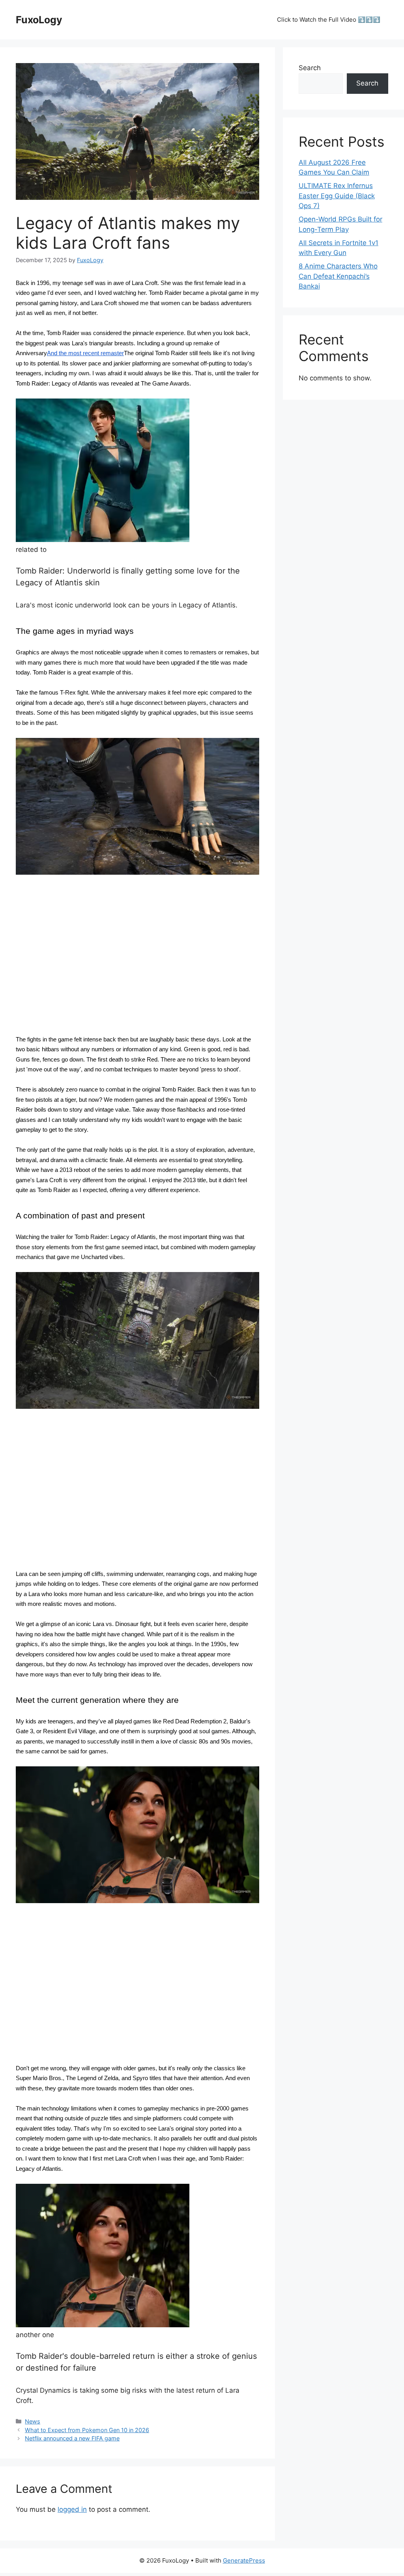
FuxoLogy (39, 20)
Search (310, 68)
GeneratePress (244, 2560)
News (33, 2421)
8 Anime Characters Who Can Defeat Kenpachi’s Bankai (338, 276)
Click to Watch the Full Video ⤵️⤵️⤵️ (329, 20)
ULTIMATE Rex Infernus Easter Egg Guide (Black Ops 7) (337, 196)
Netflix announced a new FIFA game (72, 2438)
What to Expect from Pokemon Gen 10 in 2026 (87, 2430)
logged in (72, 2509)
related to (31, 549)
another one (35, 2335)
